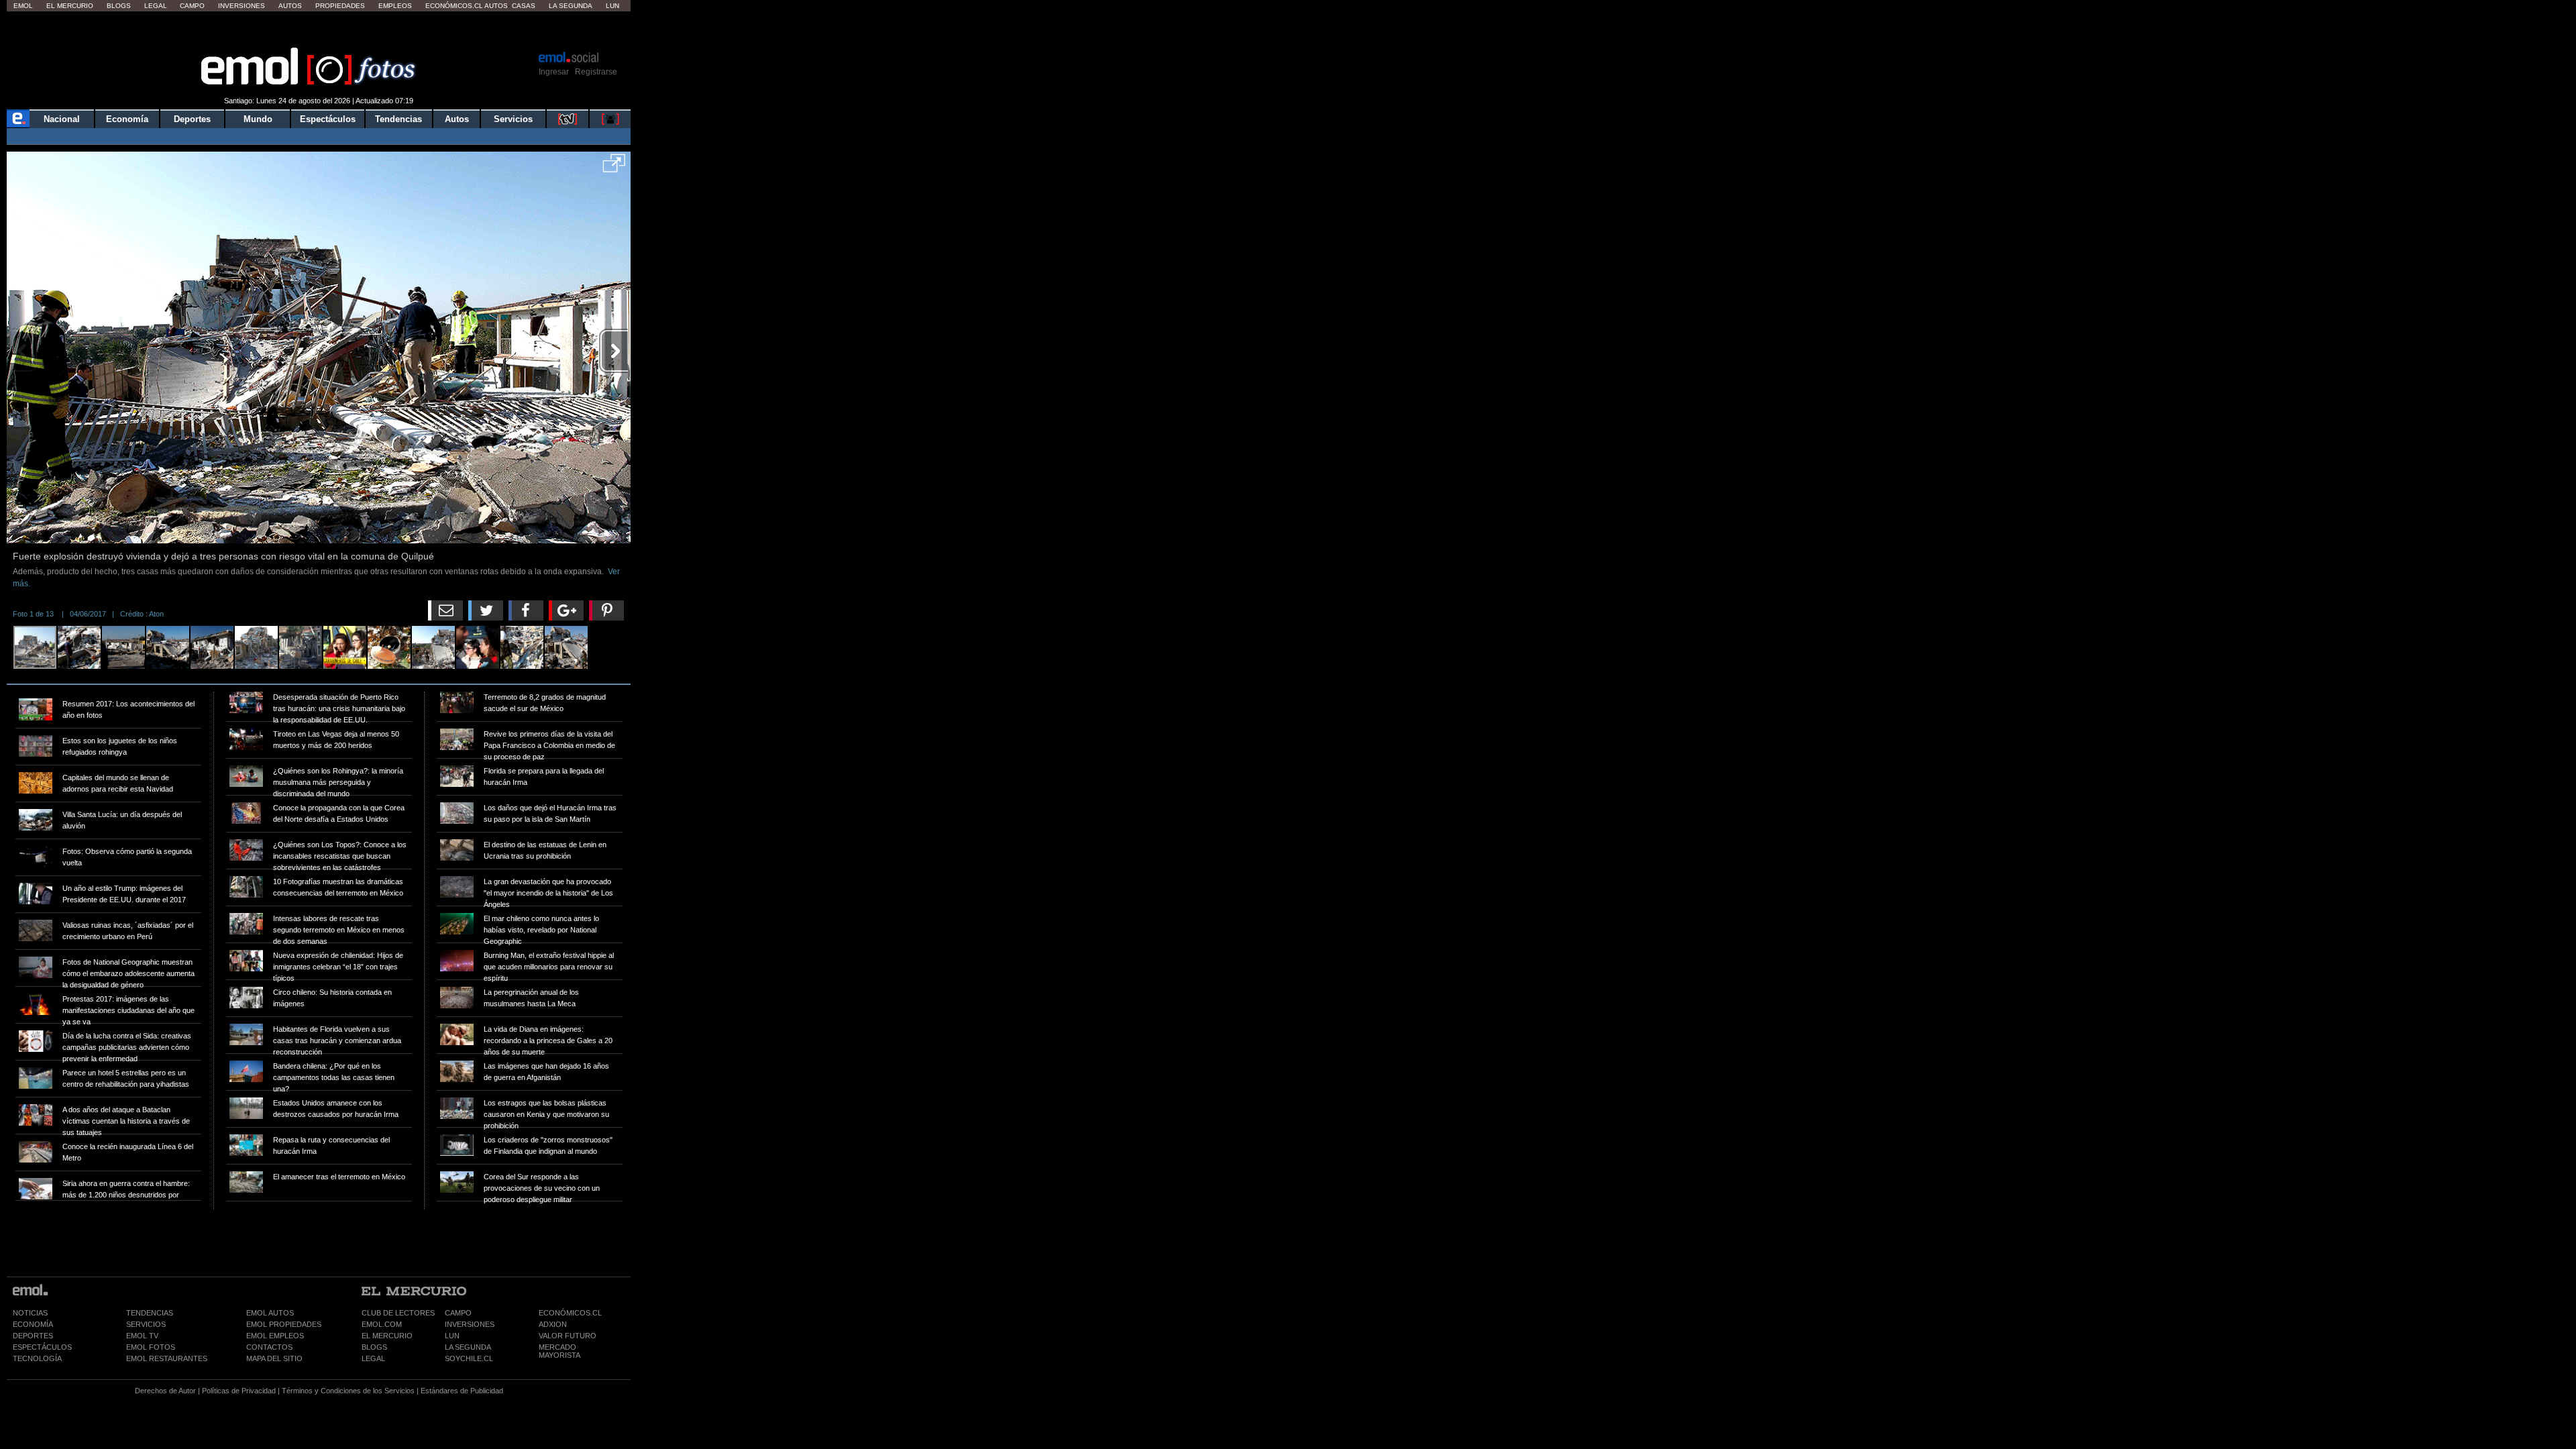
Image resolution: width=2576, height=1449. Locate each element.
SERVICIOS (146, 1324)
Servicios (513, 119)
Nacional (62, 119)
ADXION (553, 1324)
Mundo (258, 119)
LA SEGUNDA (468, 1347)
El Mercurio (70, 6)
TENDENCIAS (150, 1313)
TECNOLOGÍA (37, 1358)
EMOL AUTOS (270, 1313)
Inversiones (241, 6)
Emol (23, 6)
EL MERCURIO (387, 1336)
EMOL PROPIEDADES (284, 1324)
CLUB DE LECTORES (398, 1313)
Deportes (192, 119)
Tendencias (398, 119)
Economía (127, 119)
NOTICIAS (30, 1313)
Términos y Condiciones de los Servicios (348, 1391)
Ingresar (554, 72)
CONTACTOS (269, 1347)
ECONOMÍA (33, 1324)
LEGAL (373, 1358)
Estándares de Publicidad (462, 1391)
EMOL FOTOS (151, 1347)
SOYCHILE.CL (469, 1358)
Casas (524, 6)
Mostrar (319, 30)
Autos (290, 6)
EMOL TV (142, 1336)
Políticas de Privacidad (239, 1391)
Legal (156, 6)
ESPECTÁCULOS (42, 1347)
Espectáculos (328, 119)
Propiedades (340, 6)
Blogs (119, 6)
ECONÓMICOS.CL (570, 1313)
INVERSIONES (470, 1324)
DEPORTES (33, 1336)
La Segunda (571, 6)
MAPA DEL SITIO (274, 1358)
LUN (452, 1336)
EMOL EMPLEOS (275, 1336)
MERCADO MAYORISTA (559, 1351)
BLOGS (374, 1347)
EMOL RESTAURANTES (167, 1358)
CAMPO (458, 1313)
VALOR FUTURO (568, 1336)
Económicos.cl (454, 6)
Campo (192, 6)
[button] (614, 168)
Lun (612, 6)
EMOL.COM (382, 1324)
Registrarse (596, 72)
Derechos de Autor (165, 1391)
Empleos (395, 6)
